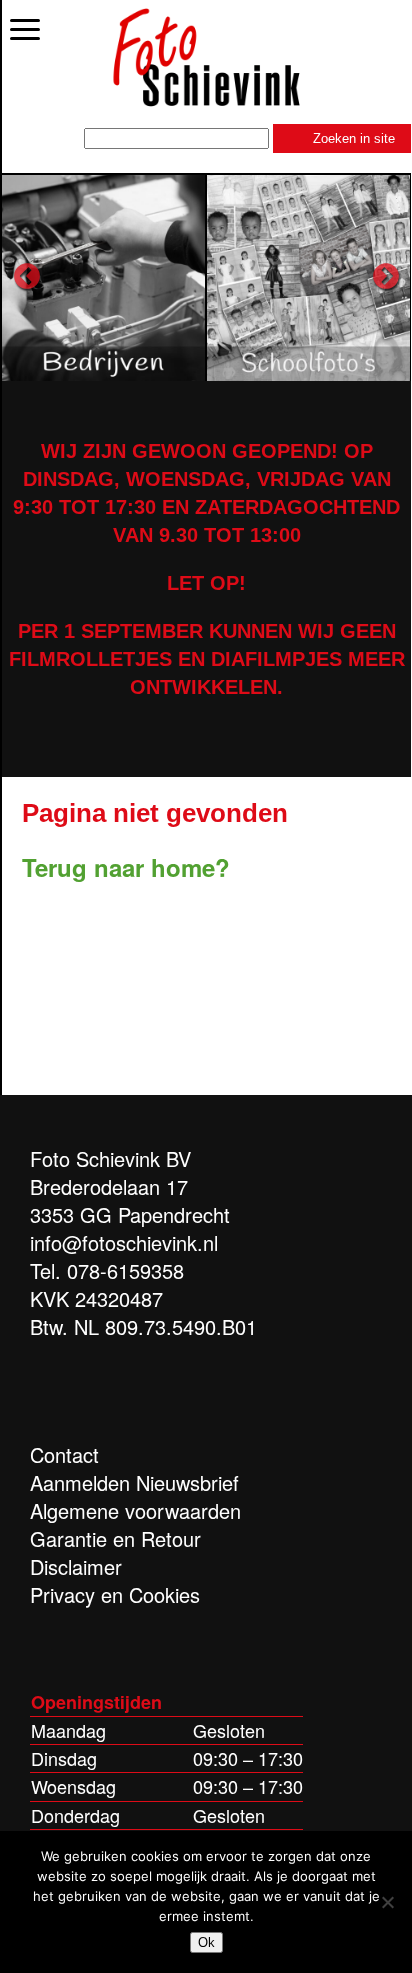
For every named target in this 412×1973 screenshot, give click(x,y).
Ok (206, 1942)
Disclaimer (76, 1566)
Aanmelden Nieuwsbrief (134, 1482)
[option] (104, 277)
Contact (64, 1454)
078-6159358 (125, 1270)
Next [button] (386, 277)
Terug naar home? (126, 867)
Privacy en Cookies (115, 1594)
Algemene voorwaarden (135, 1510)
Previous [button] (27, 277)
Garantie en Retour (115, 1538)
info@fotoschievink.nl (124, 1242)
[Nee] (387, 1902)
